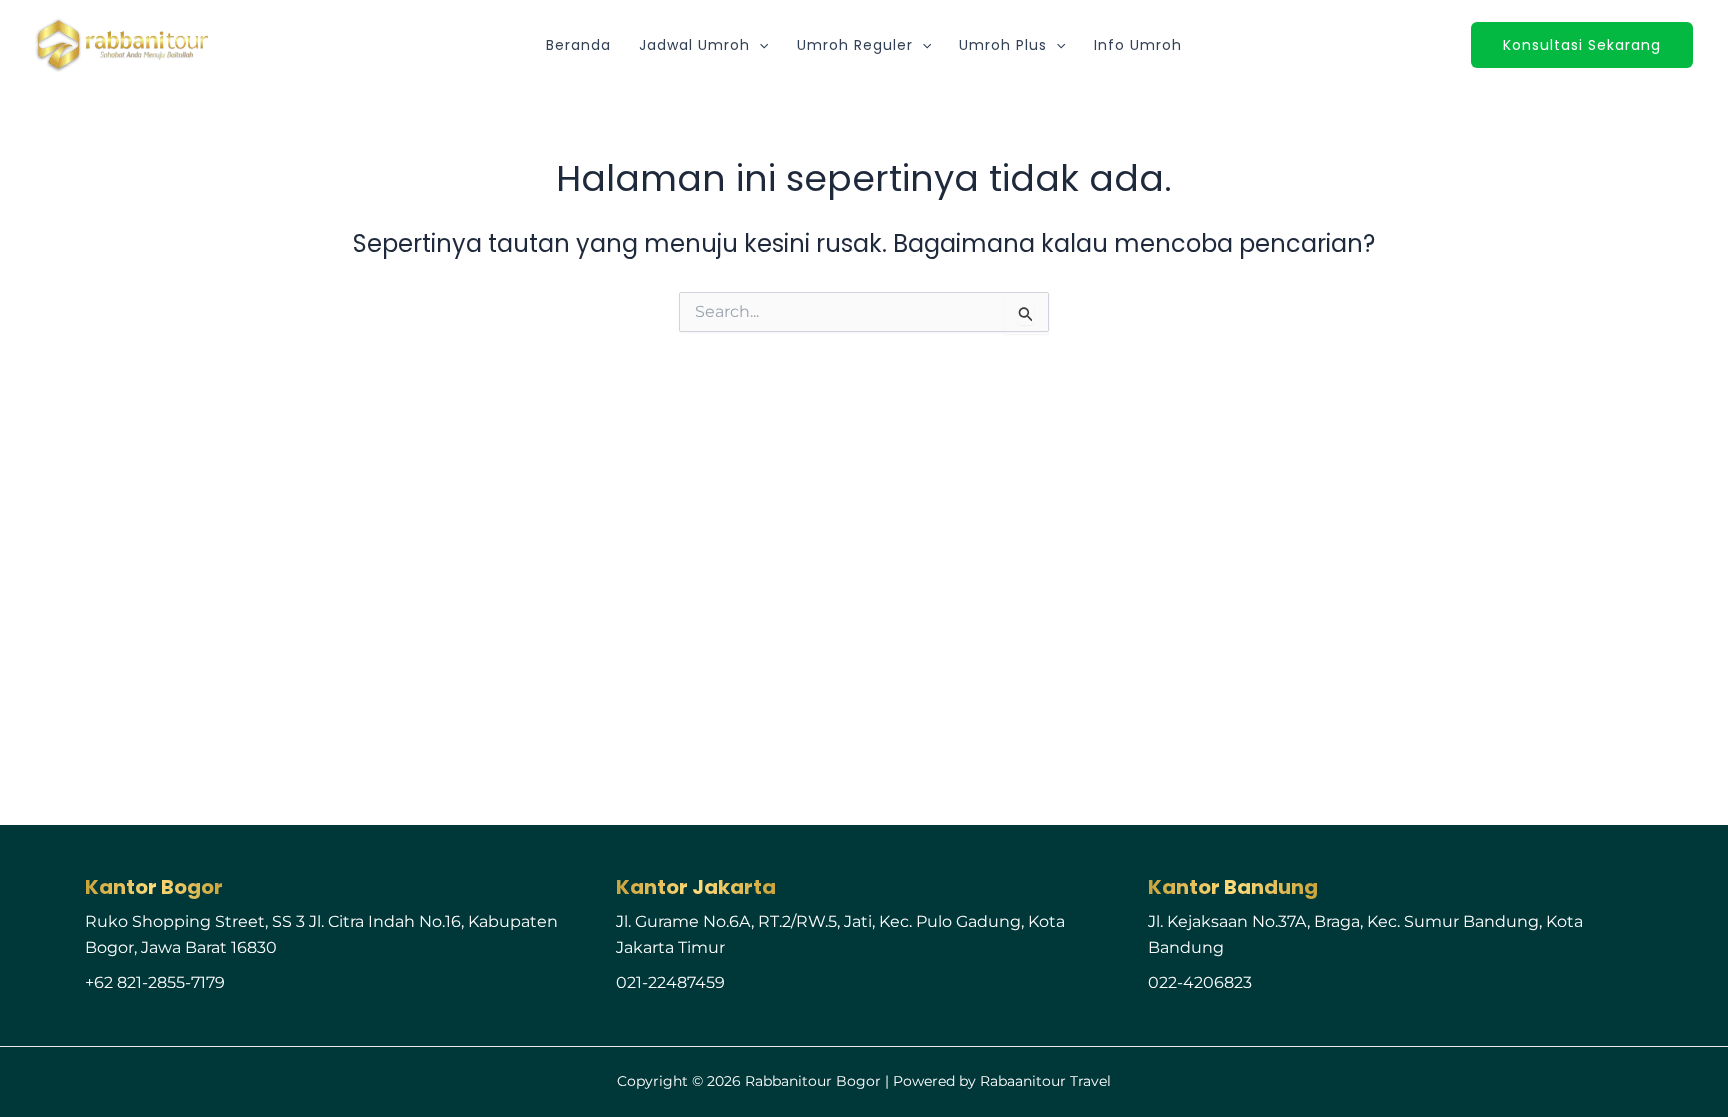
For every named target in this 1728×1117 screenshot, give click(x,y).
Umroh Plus (1003, 45)
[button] (759, 45)
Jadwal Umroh (694, 45)
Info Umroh (1138, 45)
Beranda (578, 45)
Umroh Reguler (855, 45)
